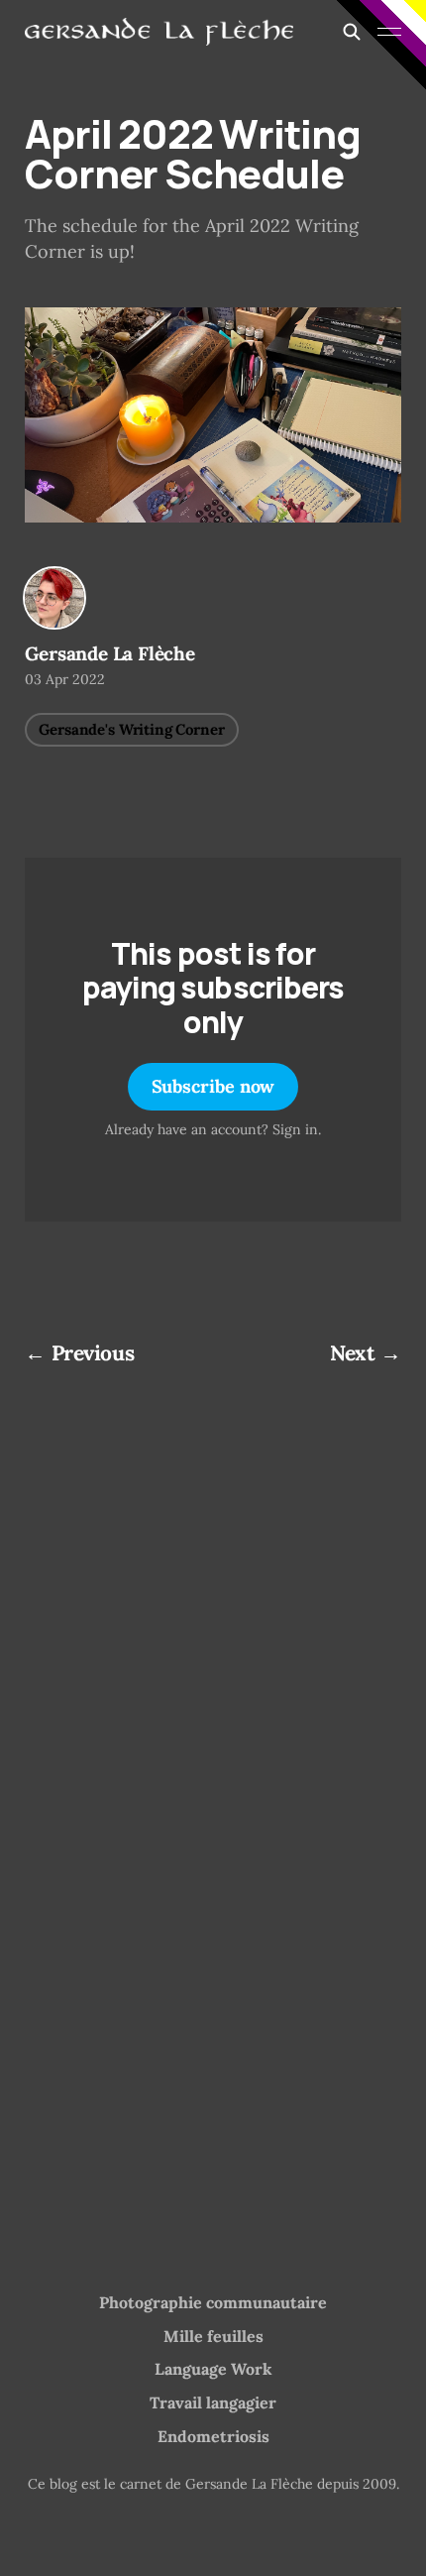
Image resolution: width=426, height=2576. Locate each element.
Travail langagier (213, 2402)
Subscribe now (213, 1086)
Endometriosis (213, 2436)
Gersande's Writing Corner (131, 729)
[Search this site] (352, 32)
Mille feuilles (213, 2336)
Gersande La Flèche (110, 653)
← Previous (79, 1353)
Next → (365, 1353)
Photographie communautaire (213, 2302)
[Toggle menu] (389, 32)
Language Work (213, 2369)
